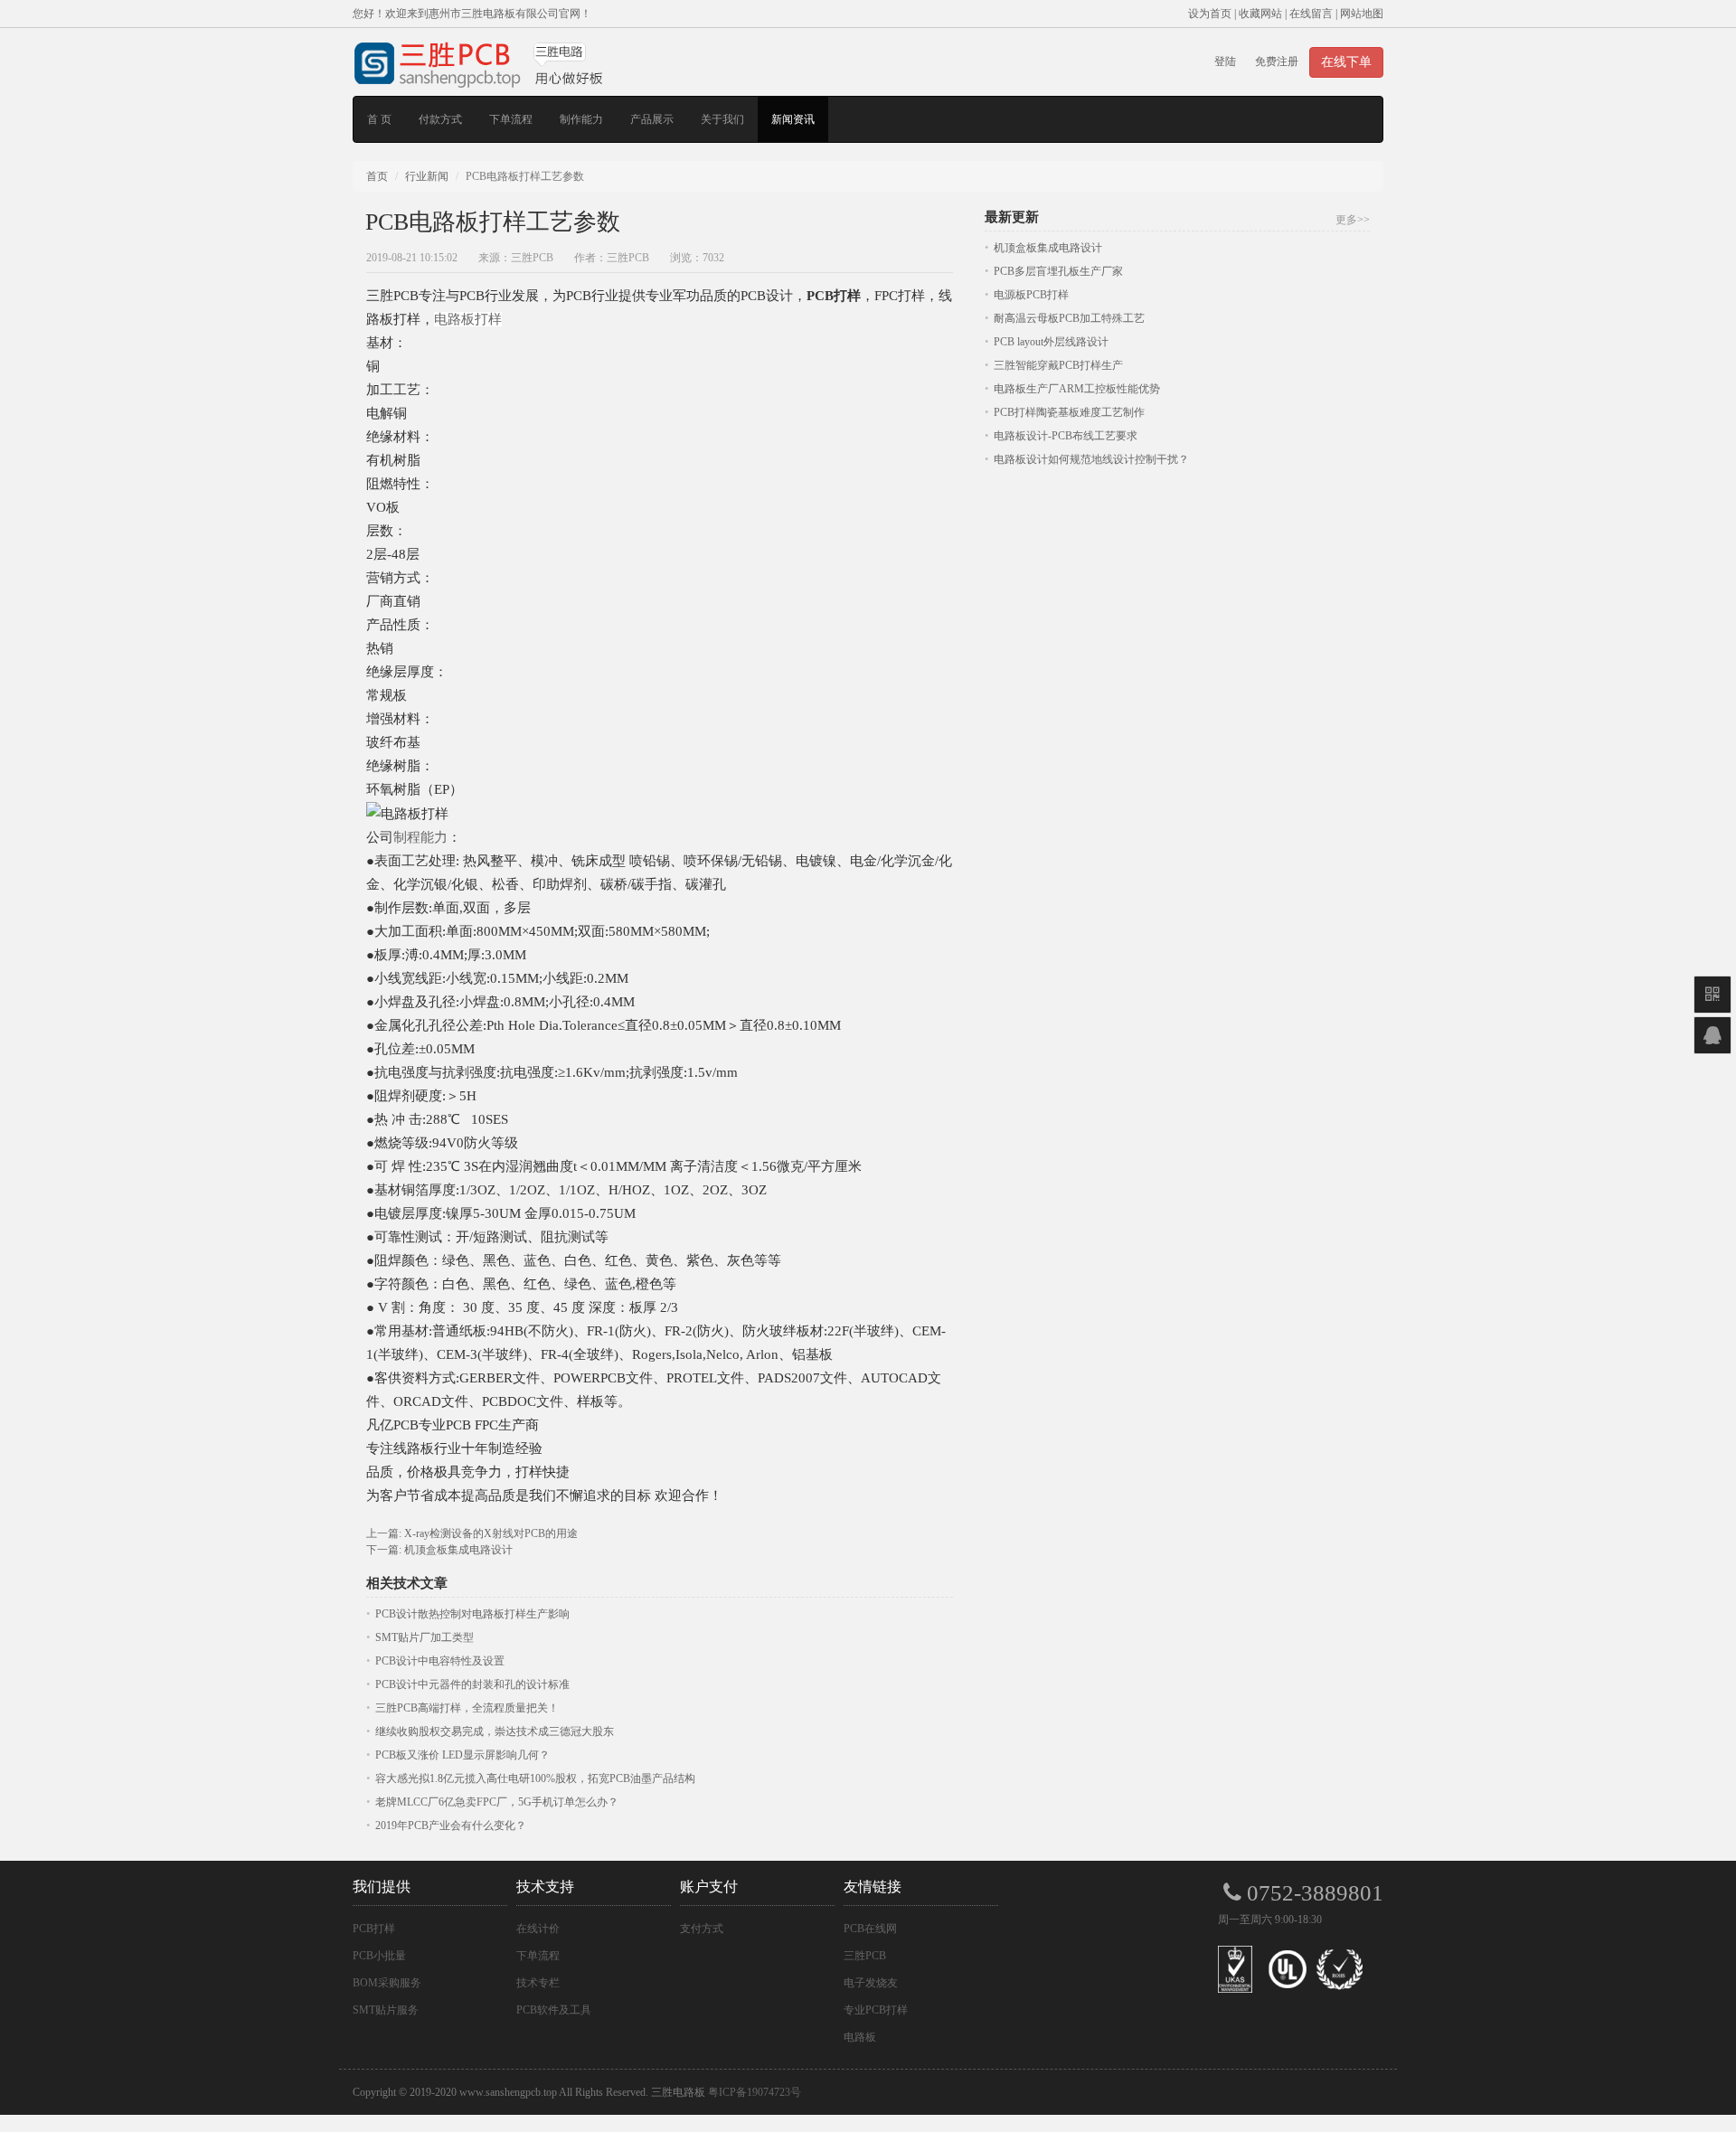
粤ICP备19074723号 (755, 2092)
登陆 (1225, 61)
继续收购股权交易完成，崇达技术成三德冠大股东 (495, 1731)
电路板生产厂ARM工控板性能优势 (1077, 389)
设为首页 (1210, 14)
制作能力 (581, 119)
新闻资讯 (793, 119)
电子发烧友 (871, 1983)
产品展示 (652, 119)
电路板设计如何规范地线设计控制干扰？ (1091, 459)
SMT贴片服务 (386, 2010)
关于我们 (722, 119)
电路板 (860, 2037)
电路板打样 (468, 319)
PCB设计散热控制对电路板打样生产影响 (472, 1614)
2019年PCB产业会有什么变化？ (451, 1825)
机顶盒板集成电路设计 (458, 1550)
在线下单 (1346, 62)
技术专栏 (538, 1983)
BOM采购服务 (387, 1983)
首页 (377, 176)
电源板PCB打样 (1031, 295)
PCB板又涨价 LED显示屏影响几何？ (462, 1755)
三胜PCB (865, 1956)
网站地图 (1362, 14)
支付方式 (702, 1929)
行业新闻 (427, 176)
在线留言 (1311, 14)
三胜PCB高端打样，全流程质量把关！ (467, 1708)
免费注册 (1277, 61)
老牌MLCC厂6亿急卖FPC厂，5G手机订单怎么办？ (497, 1802)
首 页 (379, 119)
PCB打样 (374, 1929)
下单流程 (511, 119)
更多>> (1353, 220)
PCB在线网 (870, 1929)
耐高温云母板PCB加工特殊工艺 (1069, 318)
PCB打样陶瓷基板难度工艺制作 (1069, 412)
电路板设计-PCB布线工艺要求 (1066, 436)
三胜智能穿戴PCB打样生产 (1058, 365)
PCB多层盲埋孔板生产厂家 (1058, 271)
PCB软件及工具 (554, 2010)
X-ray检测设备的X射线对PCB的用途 (491, 1533)
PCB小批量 (379, 1956)
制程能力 (420, 837)
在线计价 (538, 1929)
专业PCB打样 (876, 2010)
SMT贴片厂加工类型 (425, 1637)
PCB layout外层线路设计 (1051, 342)
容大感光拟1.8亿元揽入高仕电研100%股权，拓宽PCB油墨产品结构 (535, 1778)
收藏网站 (1260, 14)
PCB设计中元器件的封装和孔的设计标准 (472, 1684)
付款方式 (440, 119)
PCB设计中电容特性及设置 (440, 1661)
